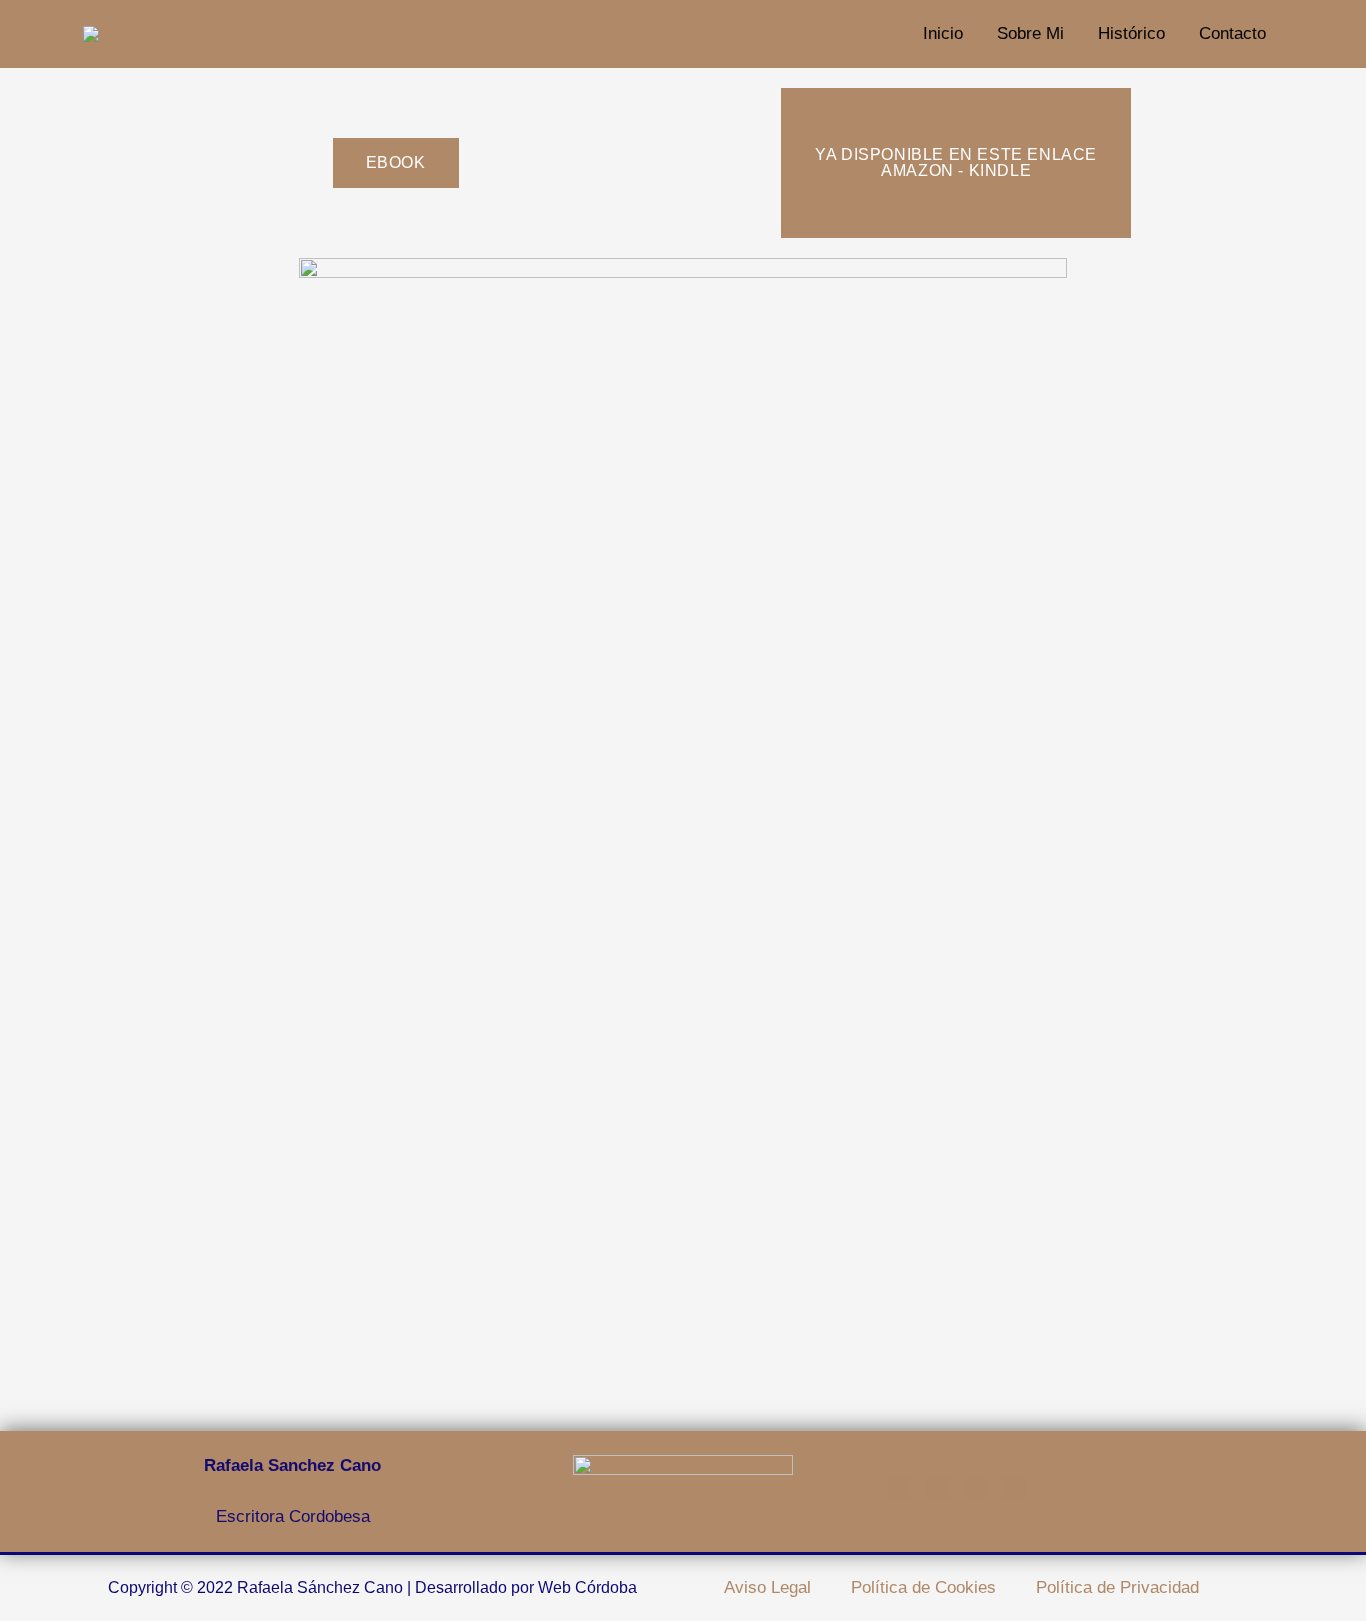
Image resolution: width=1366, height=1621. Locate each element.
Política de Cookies (923, 1587)
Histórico (1131, 33)
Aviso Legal (767, 1587)
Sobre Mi (1030, 33)
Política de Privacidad (1117, 1587)
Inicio (943, 33)
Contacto (1232, 33)
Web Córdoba (587, 1587)
